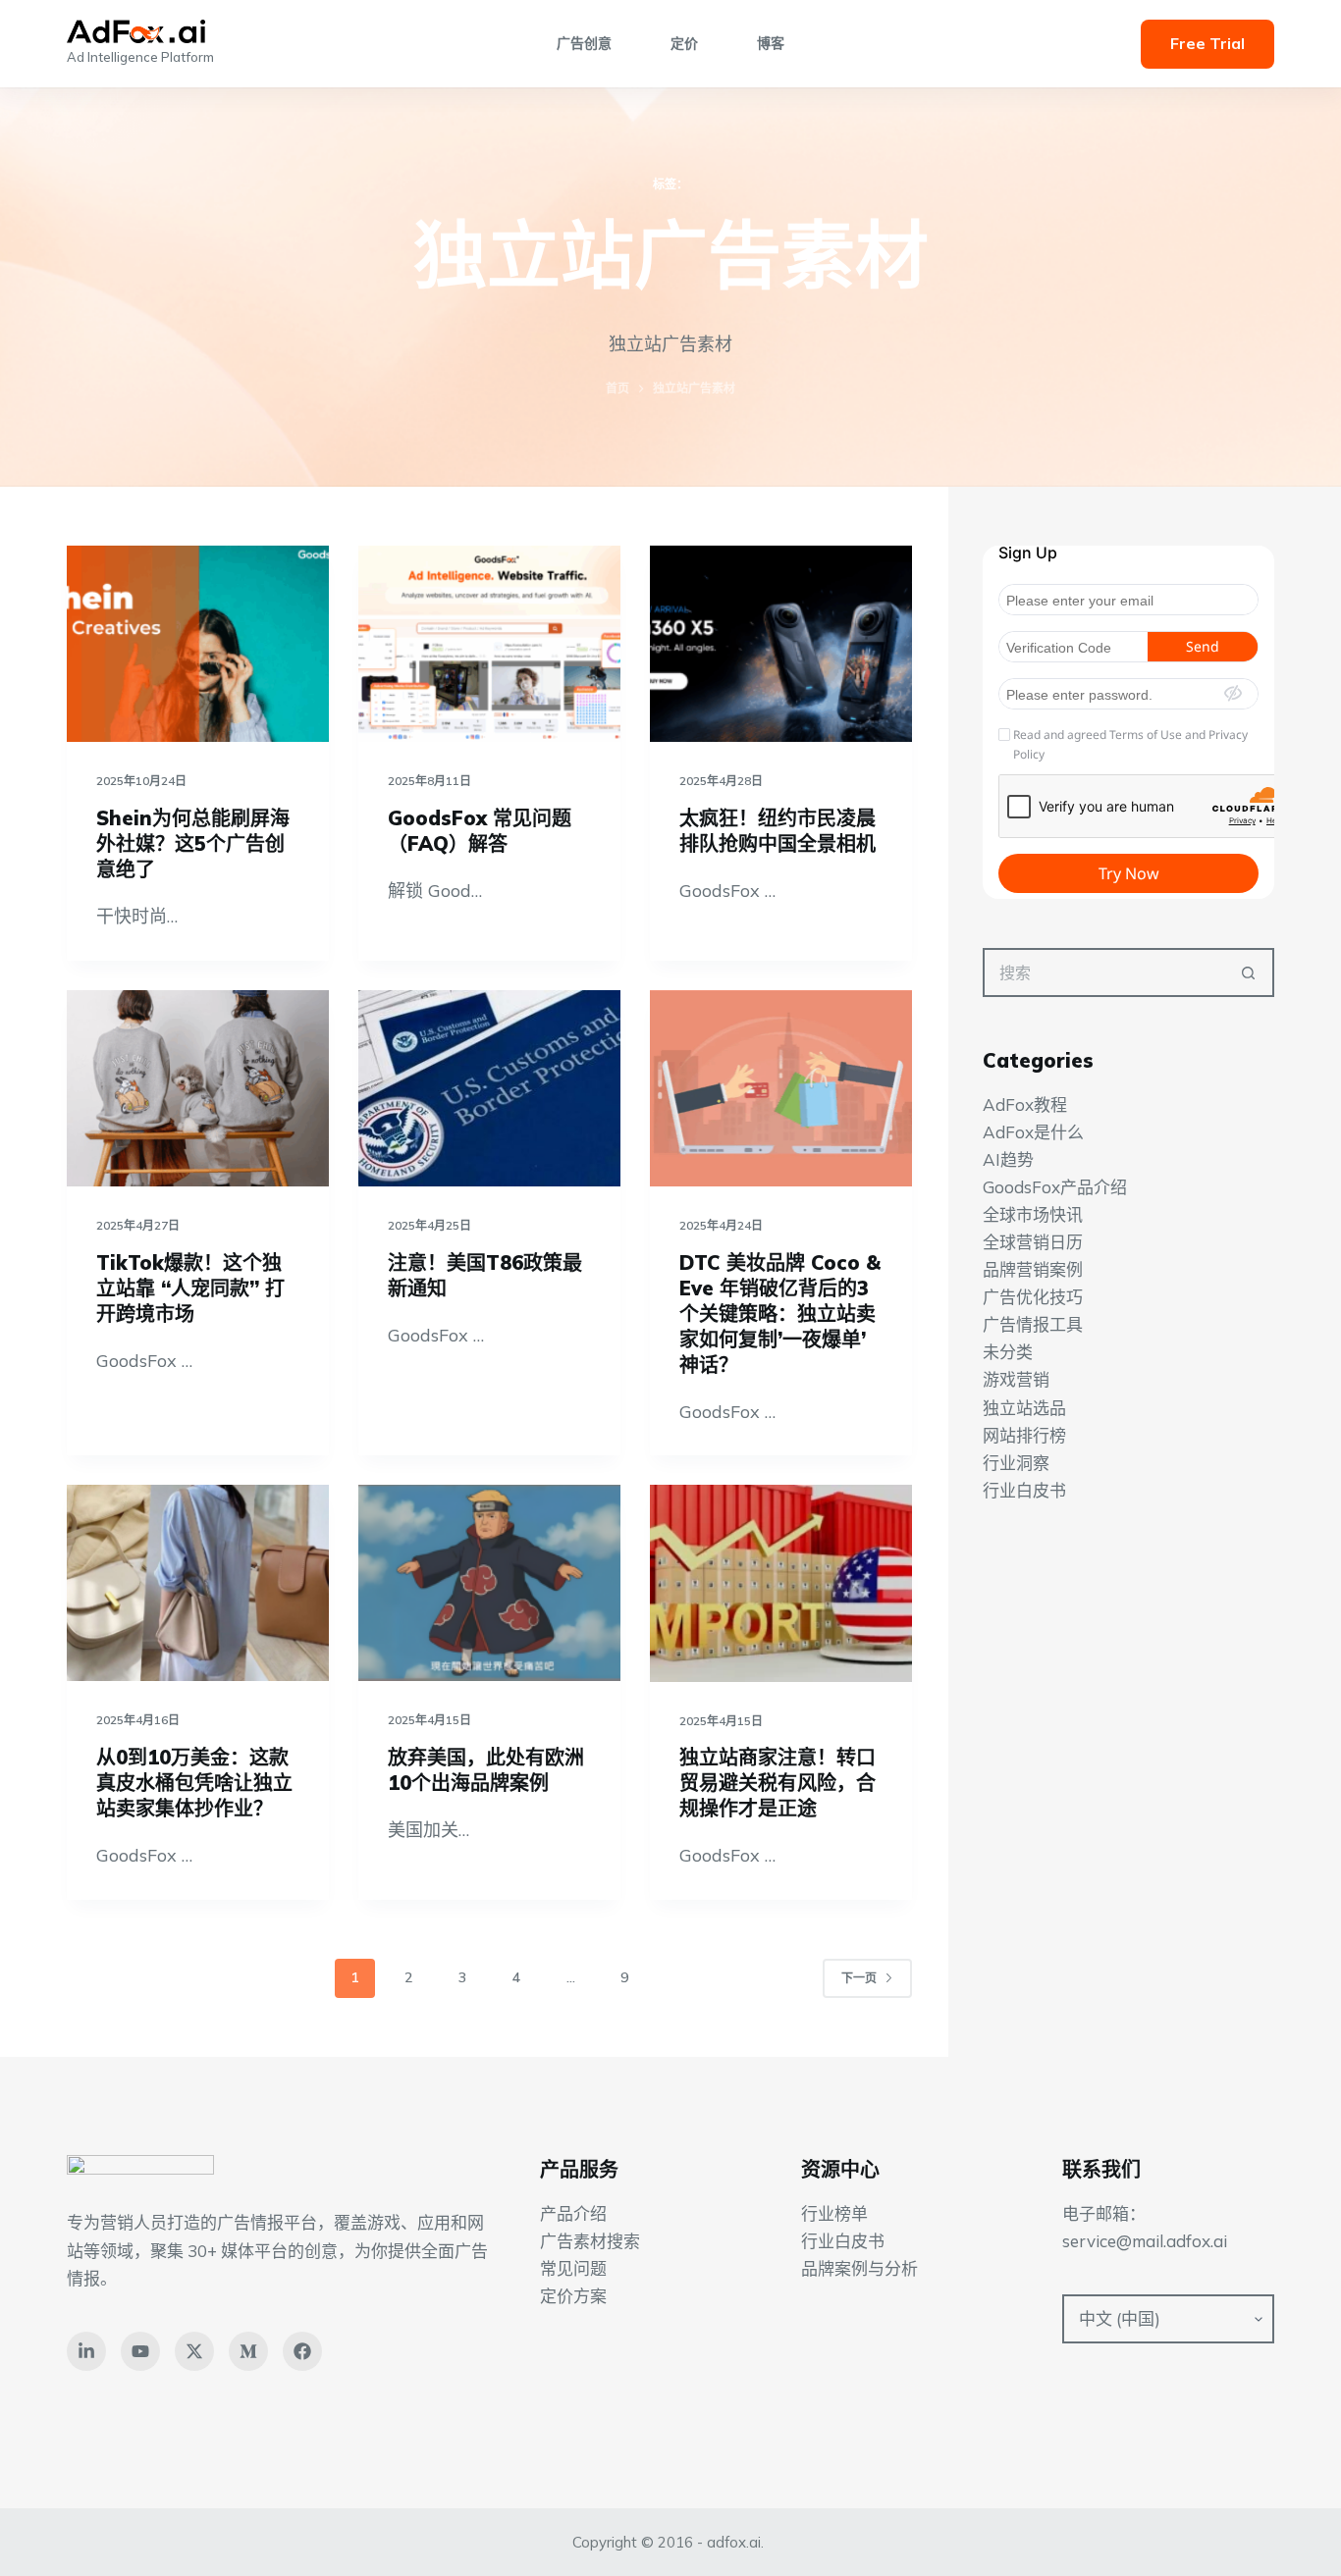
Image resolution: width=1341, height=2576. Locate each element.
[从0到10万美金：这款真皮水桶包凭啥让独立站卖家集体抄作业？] (198, 1583)
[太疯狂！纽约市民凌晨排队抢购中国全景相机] (781, 644)
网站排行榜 (1024, 1435)
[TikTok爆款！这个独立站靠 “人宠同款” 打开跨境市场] (198, 1088)
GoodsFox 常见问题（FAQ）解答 (480, 831)
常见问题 (573, 2268)
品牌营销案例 (1033, 1269)
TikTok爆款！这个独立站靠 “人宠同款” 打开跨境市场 (190, 1288)
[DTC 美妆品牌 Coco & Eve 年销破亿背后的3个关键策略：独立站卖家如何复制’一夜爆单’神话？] (781, 1088)
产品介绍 (573, 2213)
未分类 (1008, 1353)
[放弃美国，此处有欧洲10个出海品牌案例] (489, 1583)
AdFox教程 (1025, 1104)
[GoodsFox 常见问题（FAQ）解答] (489, 644)
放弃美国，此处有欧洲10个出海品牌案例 (486, 1770)
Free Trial (1207, 43)
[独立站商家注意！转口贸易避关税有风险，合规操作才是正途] (781, 1583)
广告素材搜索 (590, 2241)
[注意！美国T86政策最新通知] (489, 1088)
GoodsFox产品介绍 (1055, 1187)
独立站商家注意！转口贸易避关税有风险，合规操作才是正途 (778, 1783)
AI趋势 (1008, 1159)
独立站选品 (1024, 1408)
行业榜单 (834, 2213)
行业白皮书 (1024, 1490)
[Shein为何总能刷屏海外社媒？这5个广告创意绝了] (198, 644)
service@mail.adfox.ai (1145, 2241)
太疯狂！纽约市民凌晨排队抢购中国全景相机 (778, 831)
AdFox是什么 (1033, 1132)
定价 (684, 43)
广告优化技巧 (1033, 1297)
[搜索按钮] (1250, 973)
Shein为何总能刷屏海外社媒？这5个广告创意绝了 (193, 843)
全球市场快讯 (1033, 1214)
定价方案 (573, 2296)
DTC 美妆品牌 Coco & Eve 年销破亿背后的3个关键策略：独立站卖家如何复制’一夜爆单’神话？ (780, 1314)
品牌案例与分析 (859, 2268)
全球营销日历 (1033, 1242)
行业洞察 (1016, 1463)
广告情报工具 (1033, 1324)
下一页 (859, 1978)
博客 (771, 43)
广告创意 (584, 43)
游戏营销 (1016, 1380)
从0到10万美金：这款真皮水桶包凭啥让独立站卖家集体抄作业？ (194, 1783)
